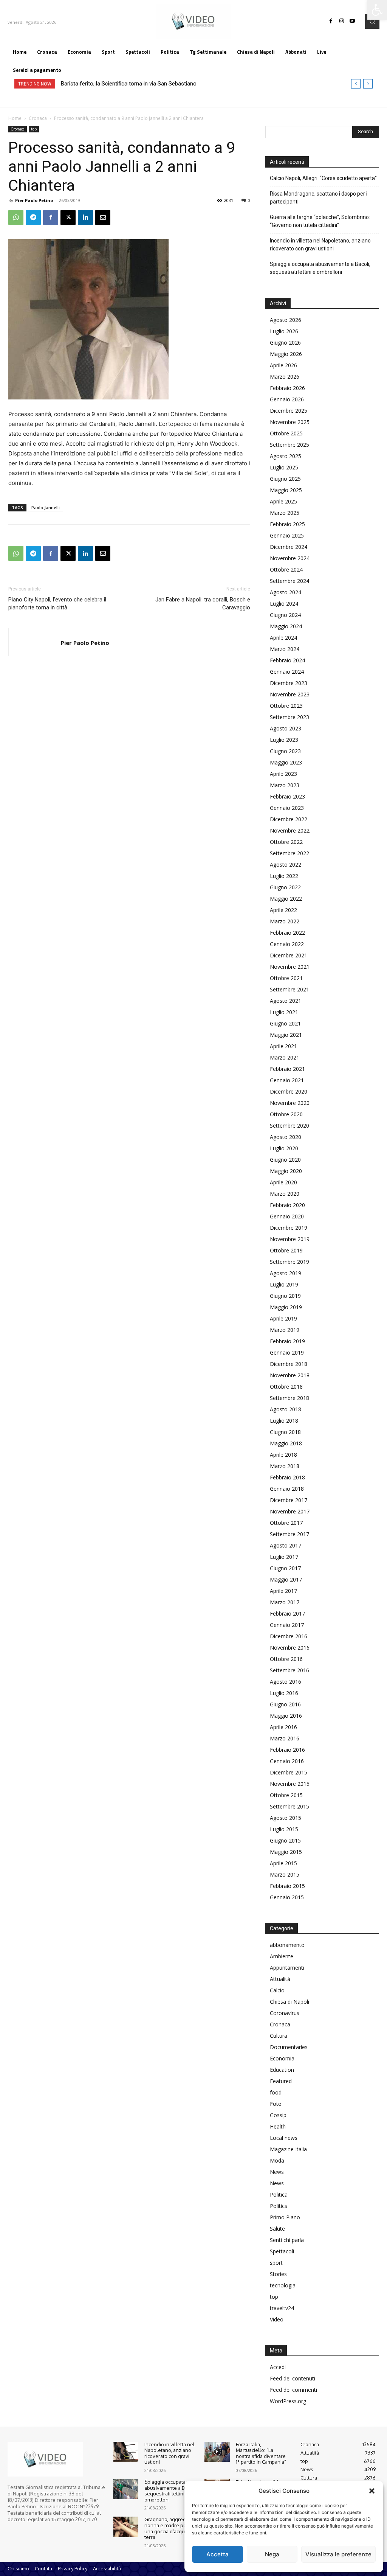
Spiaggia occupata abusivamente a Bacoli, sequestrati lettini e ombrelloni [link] (320, 268)
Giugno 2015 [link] (285, 1840)
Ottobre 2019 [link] (286, 1250)
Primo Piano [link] (285, 2217)
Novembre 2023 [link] (290, 694)
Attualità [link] (280, 1979)
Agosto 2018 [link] (286, 1409)
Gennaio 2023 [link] (287, 808)
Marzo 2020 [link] (285, 1194)
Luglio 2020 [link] (284, 1148)
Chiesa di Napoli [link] (289, 2002)
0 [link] (249, 200)
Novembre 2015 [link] (290, 1784)
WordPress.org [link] (288, 2401)
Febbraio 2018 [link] (287, 1477)
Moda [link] (277, 2160)
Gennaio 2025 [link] (287, 535)
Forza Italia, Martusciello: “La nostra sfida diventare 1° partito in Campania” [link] (261, 2453)
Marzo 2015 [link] (285, 1875)
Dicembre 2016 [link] (289, 1636)
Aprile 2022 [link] (283, 910)
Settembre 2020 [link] (289, 1126)
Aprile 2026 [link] (283, 365)
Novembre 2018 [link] (290, 1375)
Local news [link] (284, 2138)
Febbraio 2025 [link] (287, 524)
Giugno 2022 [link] (285, 887)
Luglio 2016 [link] (284, 1693)
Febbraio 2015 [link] (287, 1886)
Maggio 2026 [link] (286, 354)
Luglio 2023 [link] (284, 740)
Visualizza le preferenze (338, 2554)
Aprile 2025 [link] (283, 501)
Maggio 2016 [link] (286, 1716)
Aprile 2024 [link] (283, 638)
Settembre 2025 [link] (289, 445)
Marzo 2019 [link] (285, 1330)
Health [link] (278, 2126)
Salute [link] (277, 2229)
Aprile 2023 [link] (283, 774)
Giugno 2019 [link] (285, 1296)
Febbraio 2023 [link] (287, 796)
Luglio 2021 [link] (284, 1012)
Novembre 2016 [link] (290, 1648)
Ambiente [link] (282, 1956)
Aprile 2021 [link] (283, 1046)
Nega (272, 2554)
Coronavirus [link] (285, 2013)
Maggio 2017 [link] (286, 1579)
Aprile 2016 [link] (283, 1727)
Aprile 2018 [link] (283, 1455)
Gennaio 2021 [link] (287, 1080)
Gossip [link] (278, 2115)
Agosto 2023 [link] (286, 728)
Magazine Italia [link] (288, 2149)
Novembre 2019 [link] (290, 1239)
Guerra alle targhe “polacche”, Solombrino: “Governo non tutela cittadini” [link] (320, 221)
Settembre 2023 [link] (289, 717)
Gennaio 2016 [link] (287, 1761)
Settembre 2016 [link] (289, 1670)
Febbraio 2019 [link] (287, 1341)
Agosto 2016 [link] (286, 1682)
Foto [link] (276, 2104)
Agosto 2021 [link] (286, 1001)
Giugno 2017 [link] (285, 1568)
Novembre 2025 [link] (290, 422)
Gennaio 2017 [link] (287, 1625)
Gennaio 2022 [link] (287, 944)
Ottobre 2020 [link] (286, 1114)
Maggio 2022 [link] (286, 899)
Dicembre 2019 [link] (289, 1228)
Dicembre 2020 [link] (289, 1091)
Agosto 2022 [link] (286, 865)
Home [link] (15, 118)
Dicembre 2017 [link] (289, 1500)
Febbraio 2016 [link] (287, 1750)
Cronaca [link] (38, 118)
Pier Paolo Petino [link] (34, 200)
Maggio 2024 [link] (286, 626)
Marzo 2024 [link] (285, 649)
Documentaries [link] (289, 2047)
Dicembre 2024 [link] (289, 547)
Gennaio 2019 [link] (287, 1352)
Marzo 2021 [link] (285, 1057)
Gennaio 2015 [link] (287, 1897)
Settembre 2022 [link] (289, 853)
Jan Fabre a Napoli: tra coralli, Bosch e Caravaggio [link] (203, 604)
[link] (377, 10)
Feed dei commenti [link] (293, 2390)
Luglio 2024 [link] (284, 604)
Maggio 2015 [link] (286, 1852)
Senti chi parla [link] (287, 2240)
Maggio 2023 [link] (286, 762)
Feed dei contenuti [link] (293, 2378)
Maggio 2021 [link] (286, 1035)
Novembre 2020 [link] (290, 1103)
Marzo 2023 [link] (285, 785)
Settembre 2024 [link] (289, 581)
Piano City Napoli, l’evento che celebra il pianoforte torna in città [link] (57, 604)
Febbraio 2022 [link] (287, 933)
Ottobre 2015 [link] (286, 1795)
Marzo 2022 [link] (285, 921)
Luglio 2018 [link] (284, 1421)
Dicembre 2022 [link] (289, 819)
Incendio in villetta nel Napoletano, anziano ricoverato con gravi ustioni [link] (320, 245)
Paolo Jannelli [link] (46, 507)
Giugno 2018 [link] (285, 1432)
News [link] (277, 2172)
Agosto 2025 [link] (286, 456)
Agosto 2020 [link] (286, 1137)
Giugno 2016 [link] (285, 1704)
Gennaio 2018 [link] (287, 1489)
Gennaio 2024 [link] (287, 672)
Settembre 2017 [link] (289, 1534)
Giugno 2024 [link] (285, 615)
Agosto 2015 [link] (286, 1818)
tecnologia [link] (283, 2285)
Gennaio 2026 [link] (287, 399)
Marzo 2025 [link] (285, 513)
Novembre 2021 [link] (290, 967)
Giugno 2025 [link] (285, 479)
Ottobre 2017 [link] (286, 1523)
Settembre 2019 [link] (289, 1262)
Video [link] (277, 2319)
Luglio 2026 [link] (284, 331)
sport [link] (276, 2263)
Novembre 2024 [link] (290, 558)
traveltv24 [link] (282, 2308)
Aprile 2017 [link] (283, 1591)
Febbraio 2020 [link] (287, 1205)
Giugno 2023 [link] (285, 751)
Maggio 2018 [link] (286, 1443)
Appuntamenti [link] (287, 1968)
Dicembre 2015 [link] (289, 1772)
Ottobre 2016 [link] (286, 1659)
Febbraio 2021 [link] (287, 1069)
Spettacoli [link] (282, 2251)
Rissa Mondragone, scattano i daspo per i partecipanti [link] (319, 198)
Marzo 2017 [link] (285, 1602)
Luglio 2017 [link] (284, 1557)
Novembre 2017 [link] (290, 1511)
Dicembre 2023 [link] (289, 683)
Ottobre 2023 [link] (286, 706)
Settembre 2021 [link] (289, 989)
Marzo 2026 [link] (285, 377)
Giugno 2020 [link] (285, 1160)
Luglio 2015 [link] (284, 1829)
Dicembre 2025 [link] (289, 411)
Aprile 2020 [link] (283, 1182)
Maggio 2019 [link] (286, 1307)
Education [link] (282, 2070)
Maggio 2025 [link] (286, 490)
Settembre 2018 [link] (289, 1398)
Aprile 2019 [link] (283, 1318)
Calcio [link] (277, 1990)
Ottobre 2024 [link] (286, 569)
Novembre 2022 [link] (290, 830)
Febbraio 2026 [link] (287, 388)
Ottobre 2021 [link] (286, 978)
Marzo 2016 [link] (285, 1738)
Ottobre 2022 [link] (286, 842)
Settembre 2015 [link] (289, 1806)
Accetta (217, 2554)
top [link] (34, 129)
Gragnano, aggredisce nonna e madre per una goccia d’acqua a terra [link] (170, 2528)
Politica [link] (279, 2195)
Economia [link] (282, 2058)
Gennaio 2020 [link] (287, 1216)
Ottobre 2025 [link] (286, 433)
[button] (372, 2491)
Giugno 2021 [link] (285, 1023)
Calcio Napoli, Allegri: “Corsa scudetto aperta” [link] (323, 178)
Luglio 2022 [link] (284, 876)
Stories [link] (278, 2274)
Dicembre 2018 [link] (289, 1364)
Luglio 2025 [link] (284, 467)
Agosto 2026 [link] (286, 320)
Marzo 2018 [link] (285, 1466)
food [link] (276, 2092)
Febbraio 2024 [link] (287, 660)
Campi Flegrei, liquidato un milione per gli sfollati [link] (120, 84)
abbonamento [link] (287, 1945)
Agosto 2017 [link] (286, 1545)
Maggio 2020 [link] (286, 1171)
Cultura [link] (279, 2036)
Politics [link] (279, 2206)
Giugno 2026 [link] (285, 343)
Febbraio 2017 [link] (287, 1613)
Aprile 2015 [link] (283, 1863)
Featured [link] (281, 2081)
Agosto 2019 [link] (286, 1273)
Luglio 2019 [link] (284, 1284)
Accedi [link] (278, 2367)
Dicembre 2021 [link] (289, 955)
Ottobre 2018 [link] (286, 1387)
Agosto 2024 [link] (286, 592)
